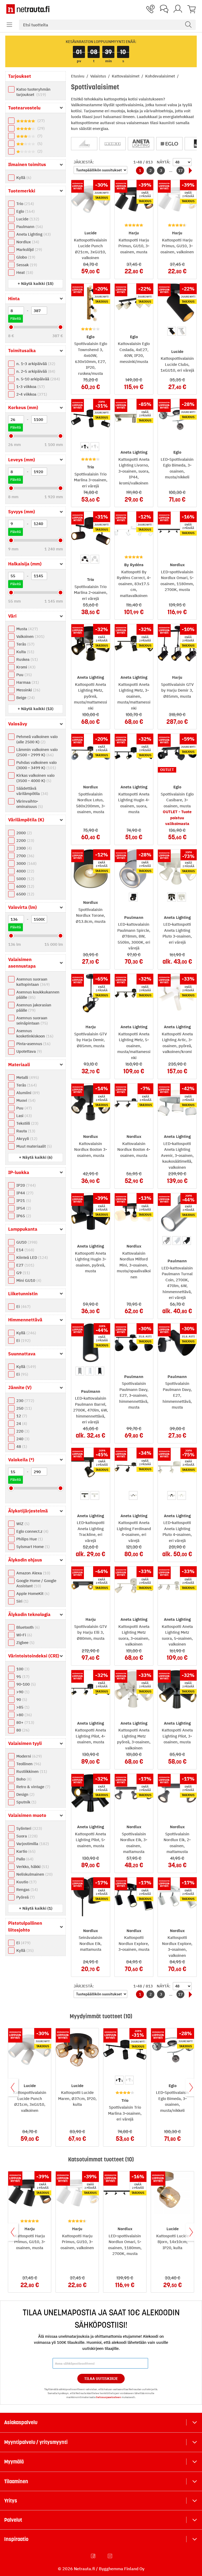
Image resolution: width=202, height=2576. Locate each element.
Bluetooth (27, 1627)
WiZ (22, 1524)
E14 (25, 1250)
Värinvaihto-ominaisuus (29, 804)
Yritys (11, 2501)
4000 (25, 871)
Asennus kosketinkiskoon (34, 1033)
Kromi (25, 667)
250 (23, 1408)
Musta (26, 629)
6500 (25, 894)
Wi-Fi (24, 1635)
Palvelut (13, 2520)
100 (22, 1669)
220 (22, 1431)
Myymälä (14, 2462)
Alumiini (27, 1093)
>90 (22, 1692)
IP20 (25, 1185)
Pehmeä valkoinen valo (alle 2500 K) (37, 739)
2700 (25, 856)
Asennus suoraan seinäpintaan (32, 1020)
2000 (23, 833)
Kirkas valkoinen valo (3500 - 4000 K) (35, 778)
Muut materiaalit (33, 1146)
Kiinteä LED (31, 1257)
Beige (25, 698)
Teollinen (28, 1764)
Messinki (28, 690)
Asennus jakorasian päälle (34, 1008)
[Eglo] (169, 144)
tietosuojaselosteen (108, 2397)
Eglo (25, 211)
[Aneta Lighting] (141, 144)
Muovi (25, 1100)
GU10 (26, 1242)
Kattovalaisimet (126, 76)
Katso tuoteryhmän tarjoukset (33, 92)
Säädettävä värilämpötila (32, 791)
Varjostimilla (32, 1844)
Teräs (25, 644)
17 (180, 170)
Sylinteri (29, 1828)
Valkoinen (30, 636)
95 (22, 1677)
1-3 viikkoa (30, 387)
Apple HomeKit (32, 1593)
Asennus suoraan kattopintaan (32, 982)
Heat (24, 272)
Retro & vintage (33, 1787)
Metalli (27, 1077)
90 (21, 1699)
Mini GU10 (28, 1280)
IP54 (23, 1208)
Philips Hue (29, 1539)
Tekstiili (27, 1123)
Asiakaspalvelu (21, 2422)
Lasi (23, 1116)
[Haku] (188, 25)
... (171, 170)
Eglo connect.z (32, 1531)
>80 (23, 1715)
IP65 (23, 1216)
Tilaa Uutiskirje (101, 2379)
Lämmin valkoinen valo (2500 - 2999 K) (37, 752)
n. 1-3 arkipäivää (35, 364)
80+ (25, 1722)
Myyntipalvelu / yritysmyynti (36, 2442)
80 (22, 1730)
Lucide (27, 219)
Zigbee (25, 1643)
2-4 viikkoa (31, 394)
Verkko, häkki (32, 1867)
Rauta (25, 1131)
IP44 (24, 1193)
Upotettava (28, 1051)
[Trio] (84, 144)
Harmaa (27, 682)
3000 (26, 863)
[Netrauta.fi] (28, 9)
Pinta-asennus (33, 1044)
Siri (22, 1601)
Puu (23, 675)
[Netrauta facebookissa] (94, 2556)
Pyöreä (25, 1897)
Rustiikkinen (31, 1771)
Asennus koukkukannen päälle (38, 995)
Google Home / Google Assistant (36, 1583)
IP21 (23, 1200)
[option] (172, 331)
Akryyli (26, 1139)
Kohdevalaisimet (161, 76)
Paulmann (29, 227)
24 (21, 1423)
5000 (25, 879)
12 (21, 1416)
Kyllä (23, 178)
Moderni (28, 1756)
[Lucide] (113, 144)
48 (21, 1446)
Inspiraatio (16, 2539)
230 (25, 1401)
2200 (25, 840)
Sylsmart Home (32, 1547)
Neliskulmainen (34, 1874)
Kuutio (26, 1882)
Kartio (25, 1851)
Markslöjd (29, 249)
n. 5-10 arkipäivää (37, 379)
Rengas (26, 1889)
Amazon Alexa (33, 1573)
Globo (25, 257)
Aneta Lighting (33, 234)
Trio (24, 204)
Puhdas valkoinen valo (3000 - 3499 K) (36, 765)
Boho (23, 1779)
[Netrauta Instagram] (110, 2556)
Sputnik (26, 1802)
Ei (23, 1306)
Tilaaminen (16, 2481)
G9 (22, 1273)
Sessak (26, 265)
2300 (23, 848)
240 (22, 1439)
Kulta (25, 652)
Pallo (24, 1859)
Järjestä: (84, 162)
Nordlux (27, 242)
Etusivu (78, 76)
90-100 (25, 1684)
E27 (25, 1265)
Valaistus (99, 76)
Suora (26, 1836)
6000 (25, 886)
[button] (9, 25)
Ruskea (26, 659)
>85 (22, 1707)
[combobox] (107, 25)
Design (25, 1794)
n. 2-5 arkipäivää (35, 371)
